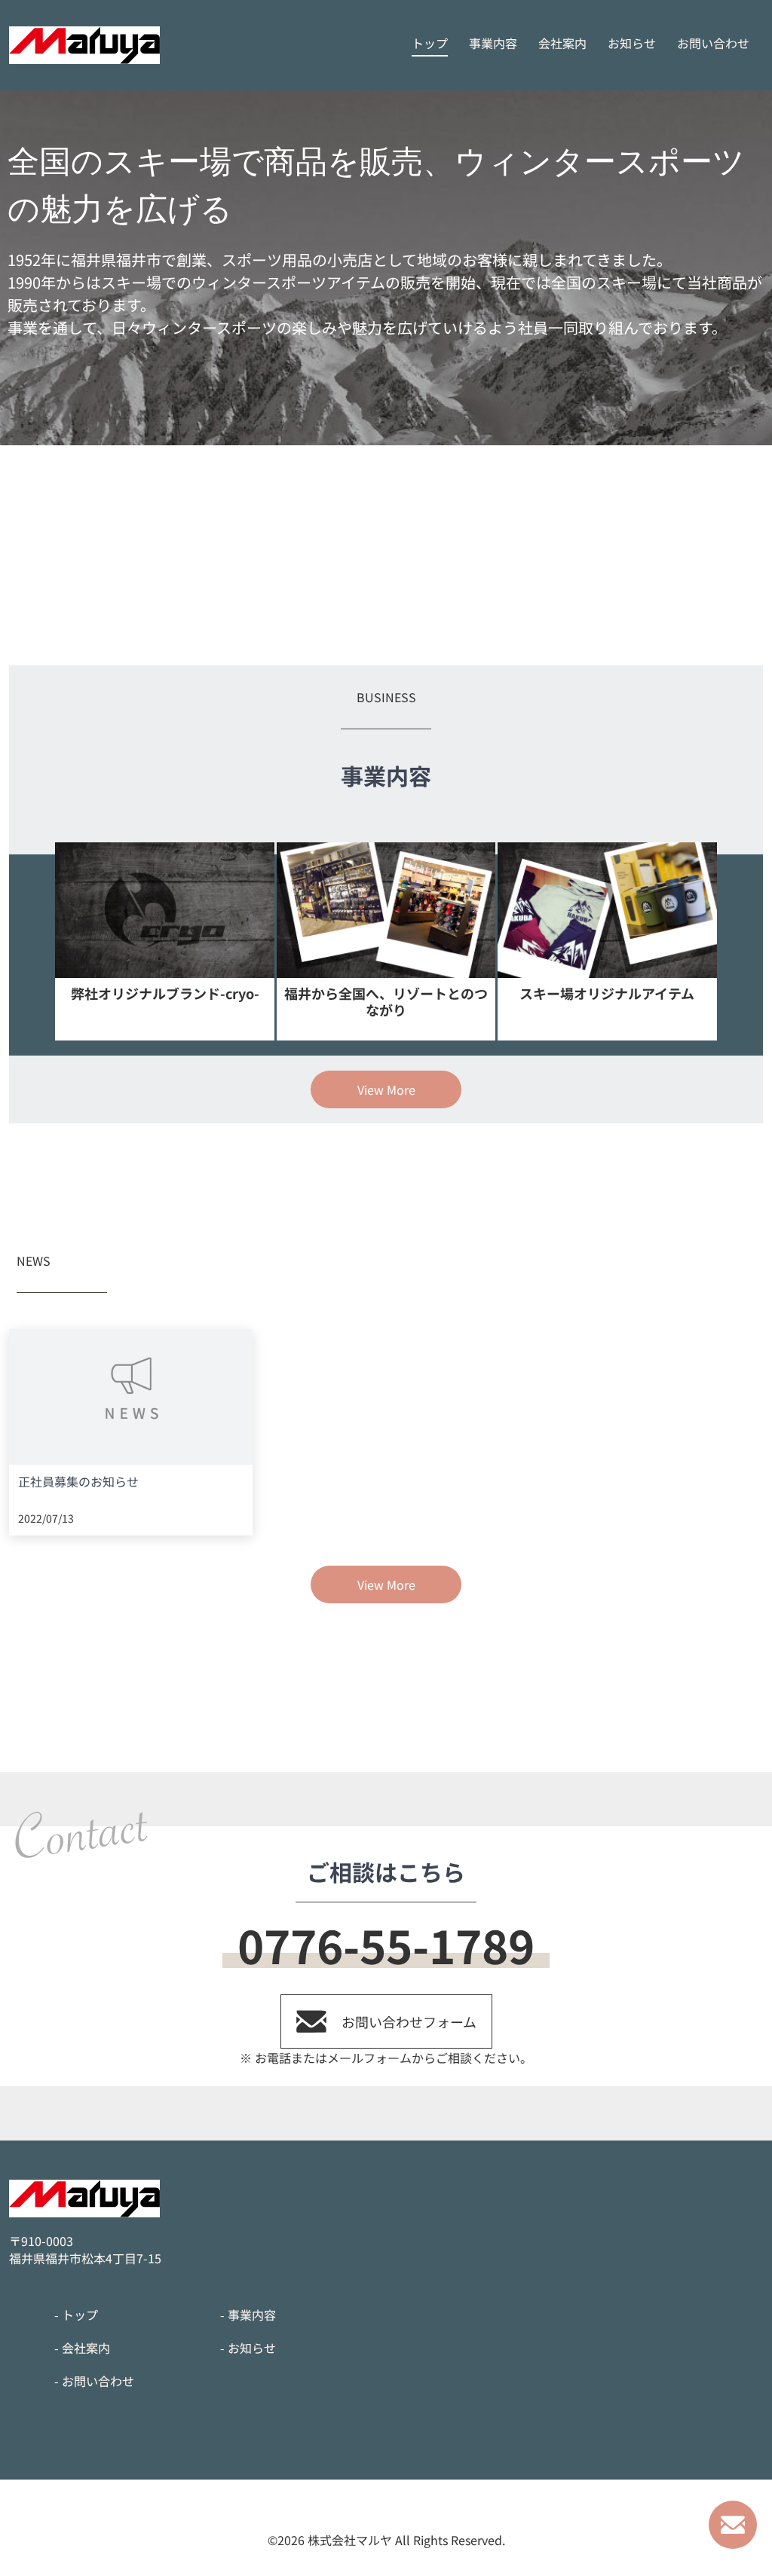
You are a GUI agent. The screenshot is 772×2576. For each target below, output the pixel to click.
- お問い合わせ (94, 2381)
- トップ (76, 2315)
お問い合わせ (713, 43)
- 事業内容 (248, 2315)
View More (386, 1089)
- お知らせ (248, 2348)
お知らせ (632, 43)
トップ (430, 43)
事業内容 (493, 43)
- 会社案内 (82, 2348)
